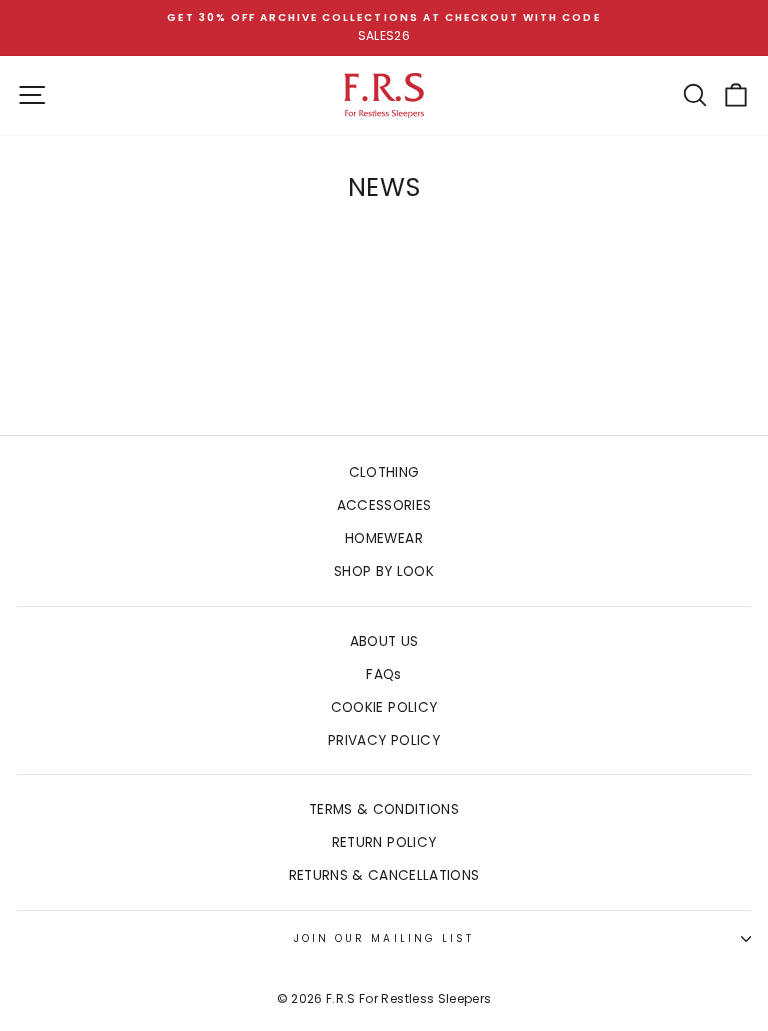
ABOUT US (384, 641)
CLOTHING (384, 472)
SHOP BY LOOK (384, 571)
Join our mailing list (384, 938)
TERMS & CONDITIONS (384, 809)
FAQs (383, 674)
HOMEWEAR (384, 538)
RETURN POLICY (384, 842)
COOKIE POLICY (384, 707)
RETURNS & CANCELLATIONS (384, 875)
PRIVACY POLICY (384, 740)
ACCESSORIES (384, 505)
